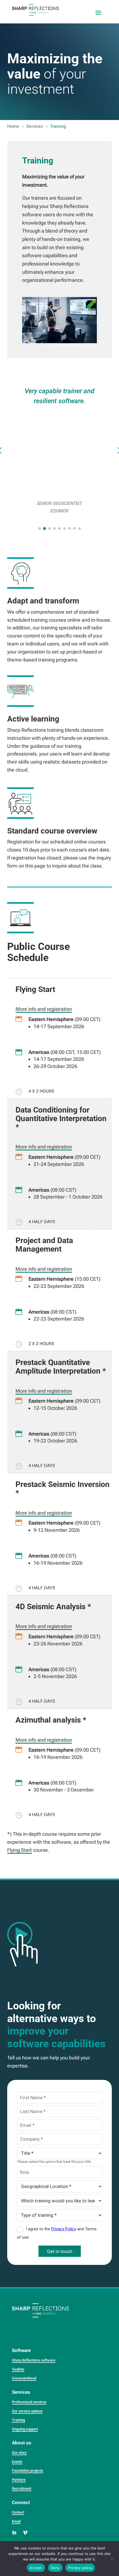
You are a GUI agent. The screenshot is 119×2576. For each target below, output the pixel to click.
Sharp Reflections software (34, 2360)
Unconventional (24, 2378)
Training (18, 2420)
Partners (19, 2480)
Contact (18, 2512)
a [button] (98, 13)
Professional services (29, 2402)
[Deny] (112, 2559)
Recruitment (22, 2488)
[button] (40, 528)
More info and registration (44, 1009)
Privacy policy (80, 2568)
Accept (36, 2568)
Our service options (27, 2411)
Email (16, 2521)
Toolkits (18, 2369)
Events (17, 2462)
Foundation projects (28, 2470)
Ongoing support (25, 2429)
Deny (55, 2568)
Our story (19, 2453)
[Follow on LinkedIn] (14, 2533)
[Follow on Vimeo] (25, 2533)
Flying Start (20, 1850)
